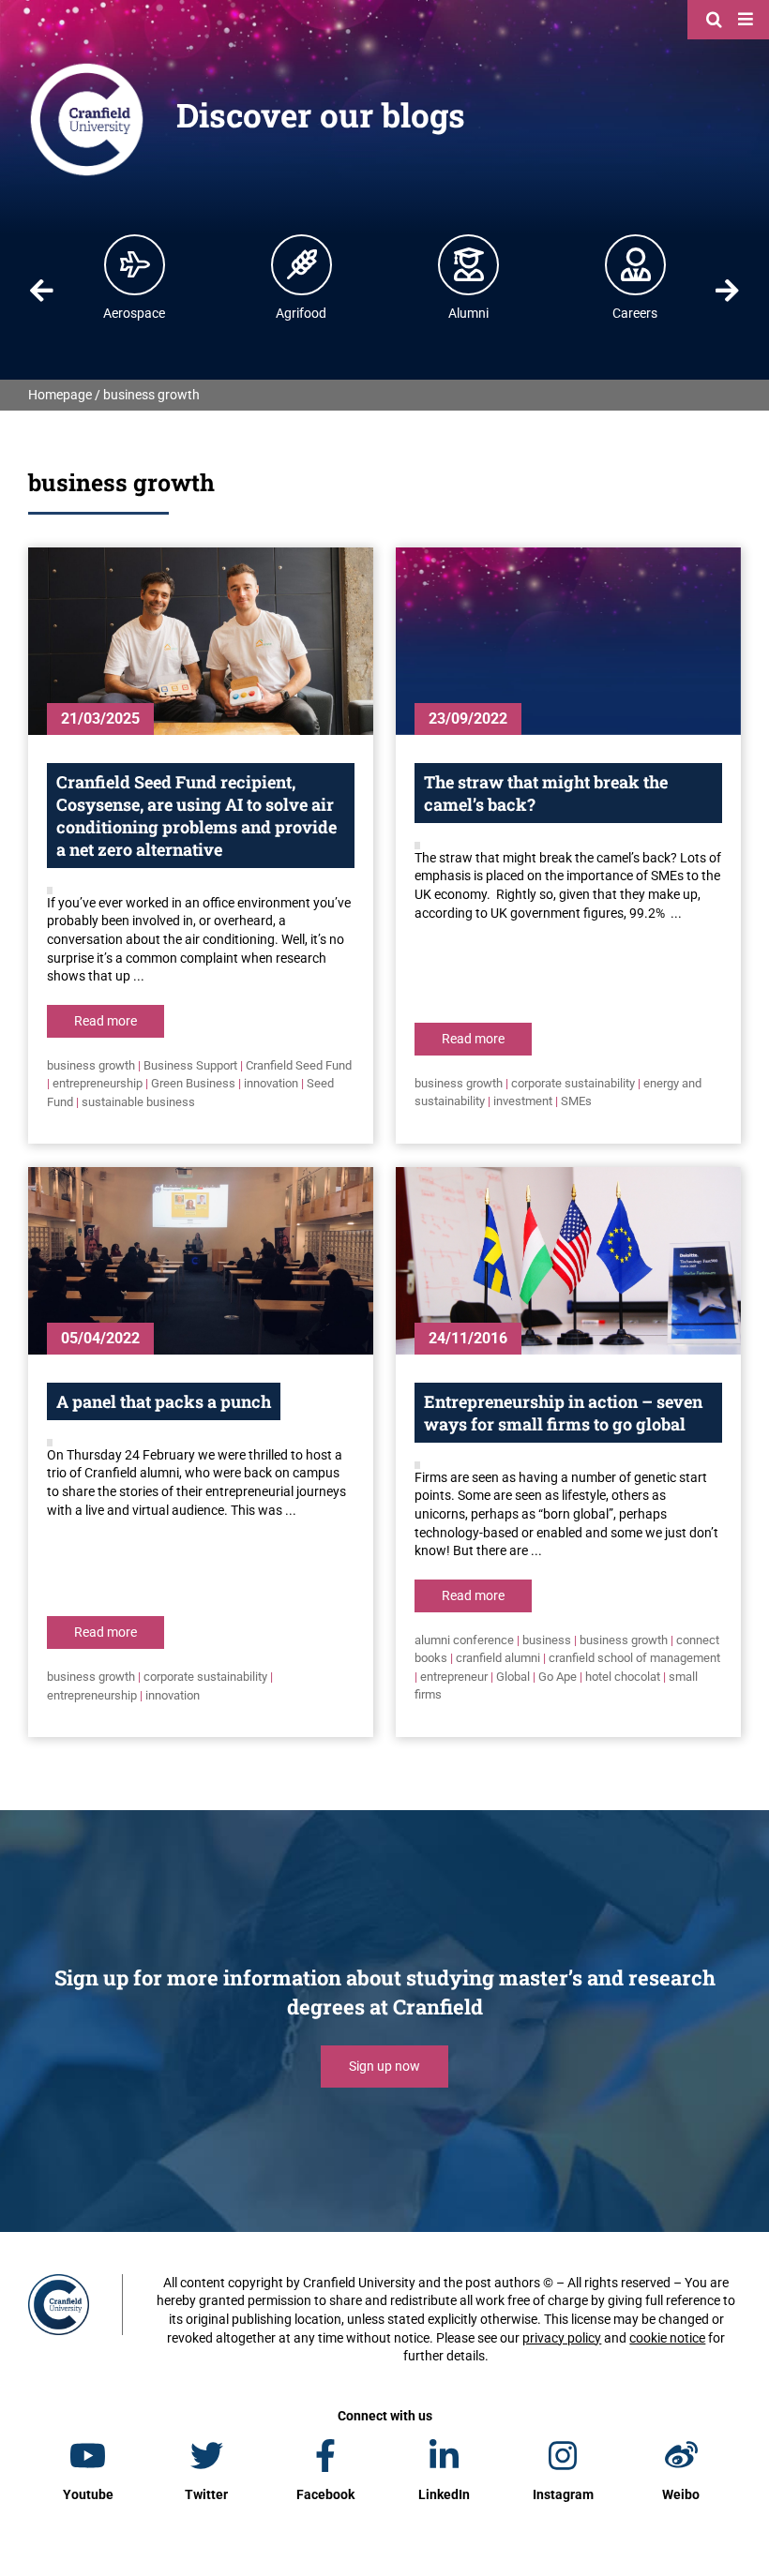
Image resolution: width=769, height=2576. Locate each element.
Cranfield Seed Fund (299, 1065)
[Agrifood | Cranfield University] (302, 264)
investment (523, 1101)
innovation (271, 1083)
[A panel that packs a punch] (201, 1261)
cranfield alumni (498, 1658)
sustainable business (138, 1102)
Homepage (60, 395)
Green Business (193, 1083)
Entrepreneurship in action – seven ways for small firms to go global (563, 1413)
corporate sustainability (573, 1083)
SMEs (576, 1101)
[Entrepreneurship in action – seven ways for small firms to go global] (568, 1261)
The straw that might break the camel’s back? (546, 793)
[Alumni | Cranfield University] (469, 264)
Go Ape (558, 1677)
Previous (41, 291)
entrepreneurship (98, 1083)
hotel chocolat (623, 1677)
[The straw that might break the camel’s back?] (568, 641)
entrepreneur (454, 1677)
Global (513, 1677)
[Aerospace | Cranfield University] (135, 264)
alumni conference (464, 1640)
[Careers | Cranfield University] (636, 264)
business (547, 1640)
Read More (106, 1021)
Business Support (190, 1065)
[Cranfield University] (87, 67)
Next (728, 291)
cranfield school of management (634, 1658)
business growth (91, 1065)
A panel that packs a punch (164, 1401)
